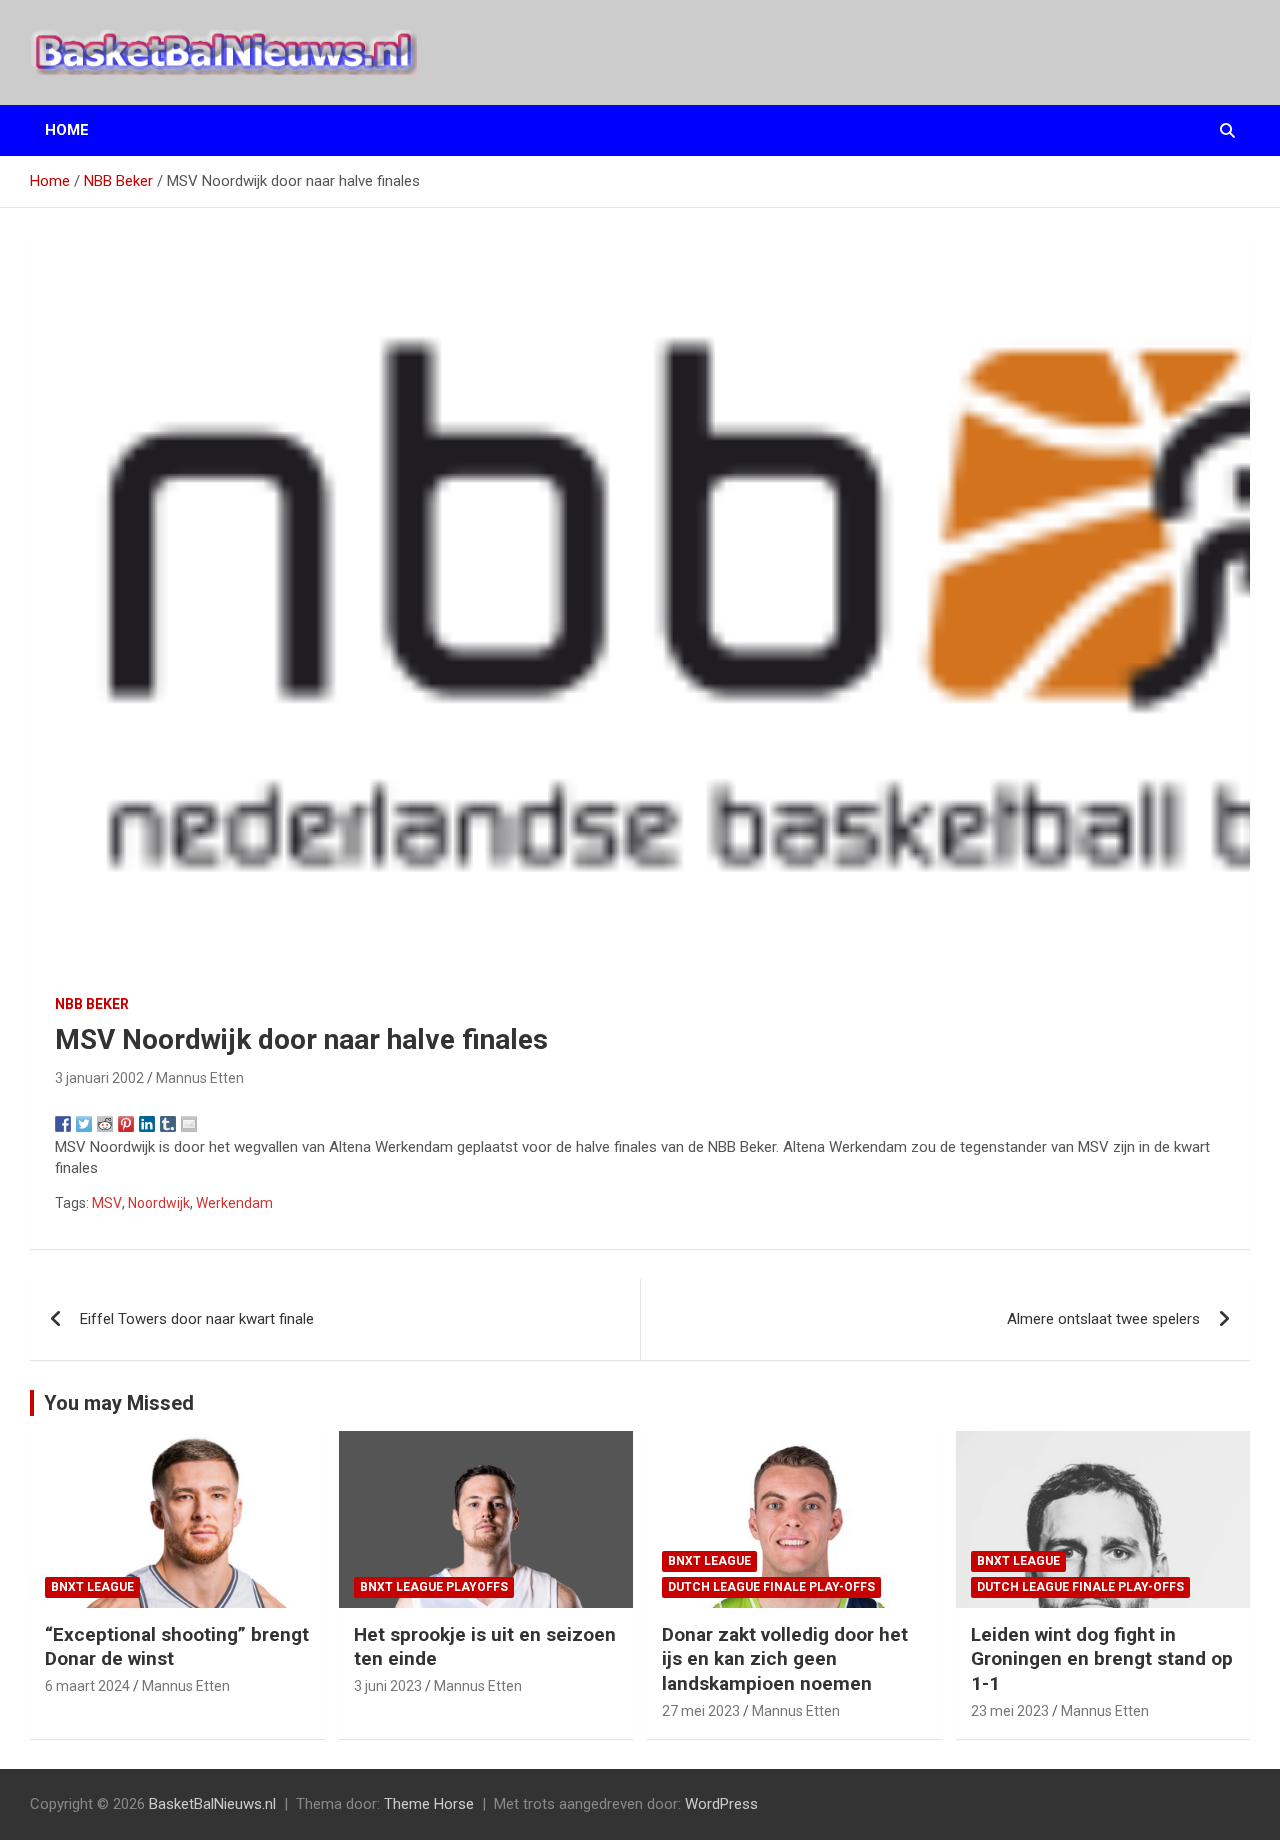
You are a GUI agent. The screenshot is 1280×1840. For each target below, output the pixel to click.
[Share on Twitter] (84, 1124)
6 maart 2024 (87, 1686)
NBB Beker (92, 1004)
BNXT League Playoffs (434, 1587)
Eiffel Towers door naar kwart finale (197, 1319)
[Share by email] (189, 1124)
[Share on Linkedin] (147, 1124)
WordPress (721, 1804)
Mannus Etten (200, 1078)
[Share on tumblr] (168, 1124)
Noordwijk (159, 1203)
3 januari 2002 (99, 1078)
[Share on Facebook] (63, 1124)
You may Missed (119, 1403)
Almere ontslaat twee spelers (1103, 1319)
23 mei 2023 (1010, 1711)
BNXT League (92, 1587)
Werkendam (234, 1203)
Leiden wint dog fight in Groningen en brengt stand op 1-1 (1102, 1659)
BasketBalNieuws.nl (212, 1804)
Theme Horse (429, 1804)
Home (67, 130)
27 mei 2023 (701, 1711)
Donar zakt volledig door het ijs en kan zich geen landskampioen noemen (785, 1659)
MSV (107, 1203)
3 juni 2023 (388, 1686)
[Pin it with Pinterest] (126, 1124)
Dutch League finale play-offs (771, 1587)
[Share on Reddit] (105, 1124)
